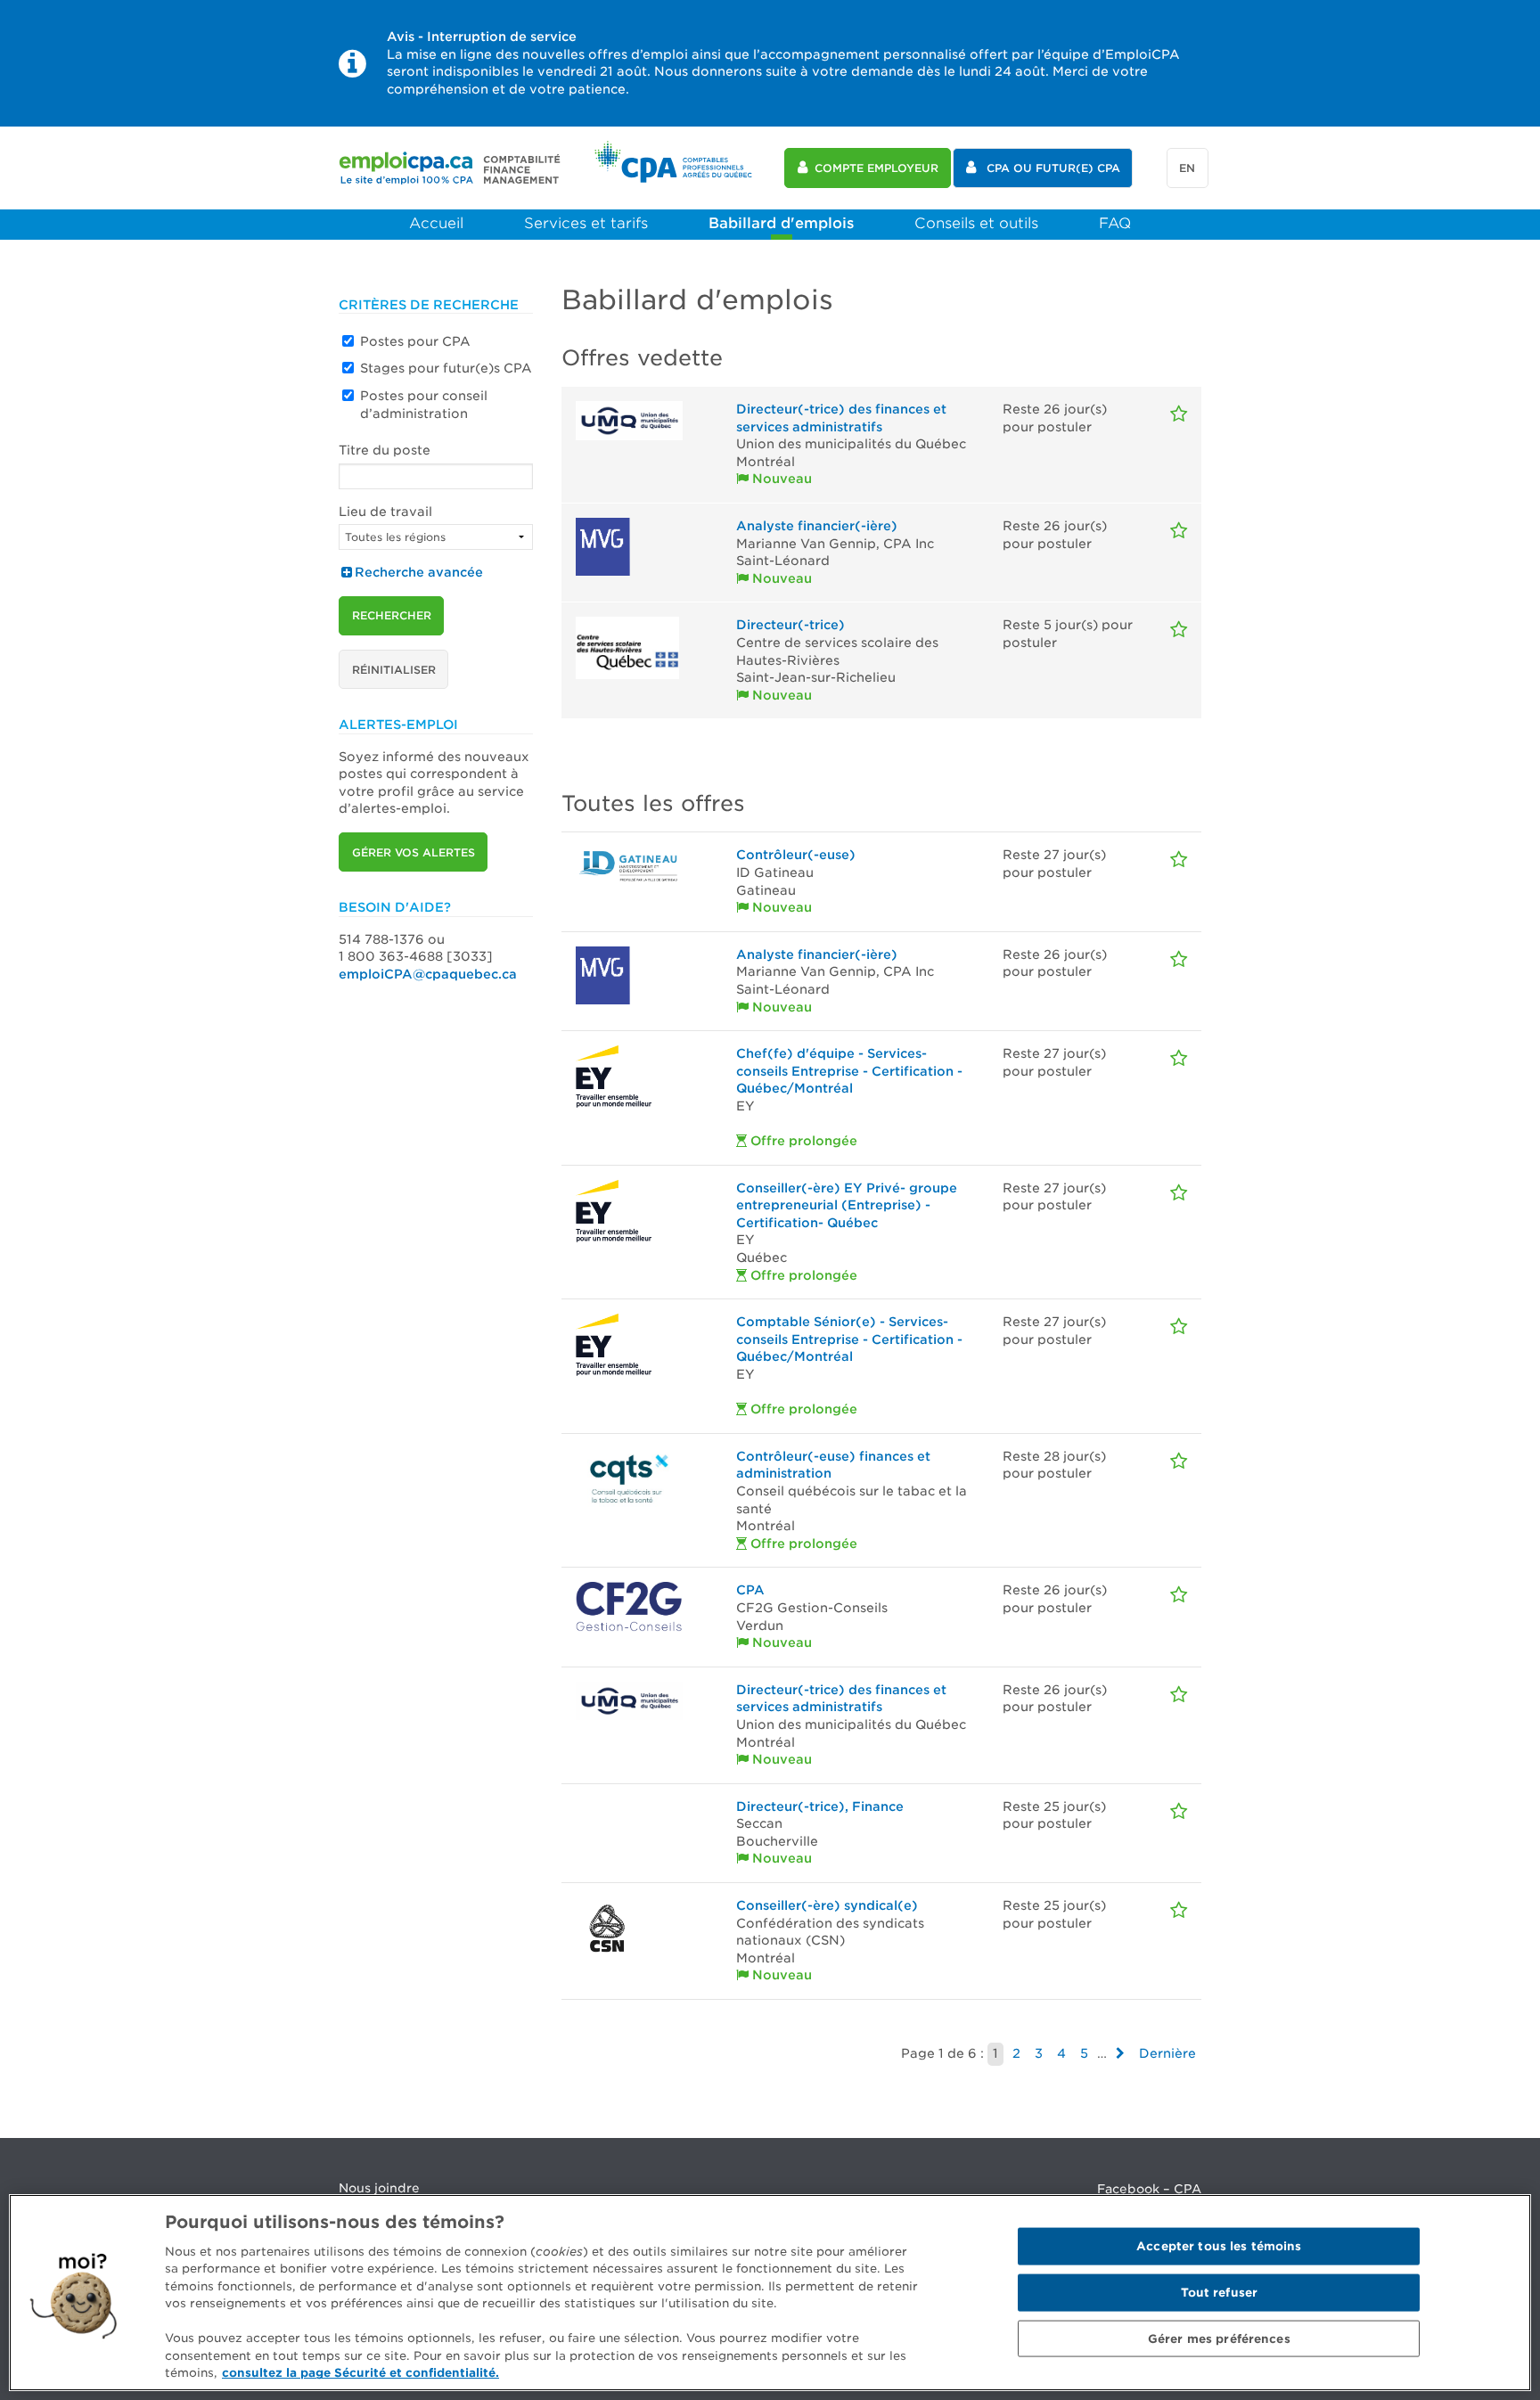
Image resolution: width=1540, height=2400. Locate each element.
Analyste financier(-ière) (817, 526)
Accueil (436, 223)
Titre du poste (385, 450)
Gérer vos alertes (414, 852)
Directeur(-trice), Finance (820, 1806)
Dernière (1167, 2053)
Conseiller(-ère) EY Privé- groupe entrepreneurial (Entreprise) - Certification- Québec (847, 1205)
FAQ (1115, 223)
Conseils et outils (976, 223)
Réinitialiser (394, 670)
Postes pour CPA (415, 341)
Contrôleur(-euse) (796, 855)
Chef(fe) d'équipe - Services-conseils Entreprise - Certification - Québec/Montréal (849, 1071)
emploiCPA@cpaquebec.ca (428, 974)
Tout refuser (1220, 2293)
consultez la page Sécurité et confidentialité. (360, 2373)
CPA (750, 1590)
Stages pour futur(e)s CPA (446, 368)
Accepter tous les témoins (1219, 2246)
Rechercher (392, 615)
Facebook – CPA (1149, 2189)
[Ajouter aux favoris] (1179, 414)
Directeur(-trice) (790, 625)
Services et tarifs (586, 223)
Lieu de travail (385, 512)
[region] (770, 2293)
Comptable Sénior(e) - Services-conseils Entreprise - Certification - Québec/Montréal (849, 1339)
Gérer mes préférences (1219, 2338)
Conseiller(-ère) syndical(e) (827, 1905)
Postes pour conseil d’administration (424, 405)
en (1187, 168)
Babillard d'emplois (781, 223)
